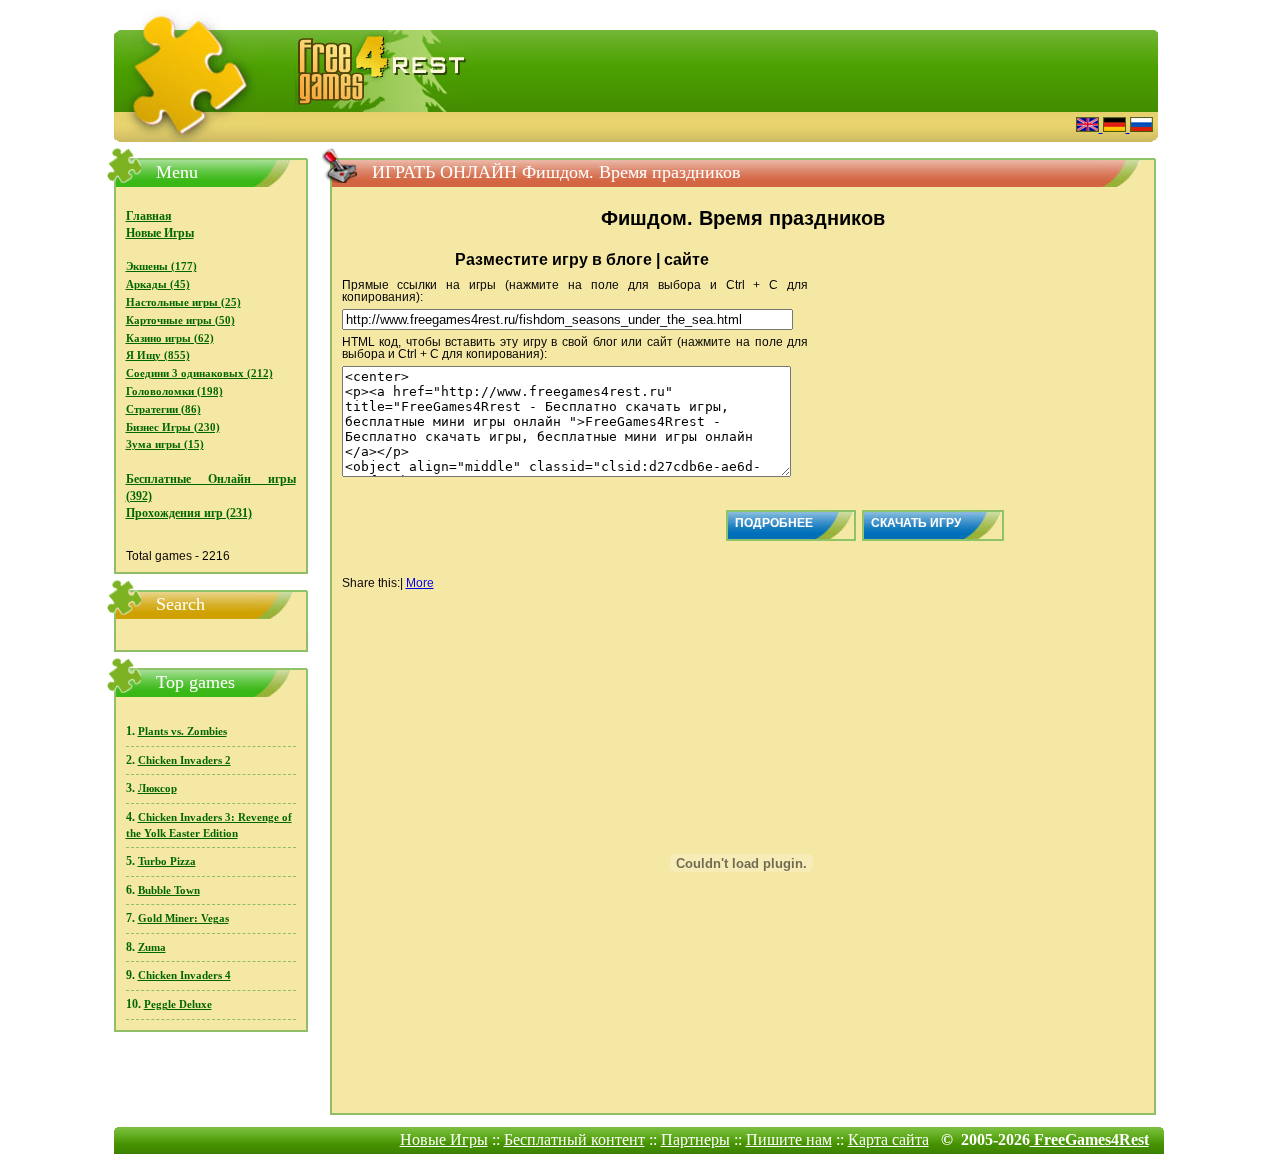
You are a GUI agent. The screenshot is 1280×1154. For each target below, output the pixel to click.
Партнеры (695, 1139)
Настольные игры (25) (183, 302)
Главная (149, 216)
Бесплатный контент (574, 1139)
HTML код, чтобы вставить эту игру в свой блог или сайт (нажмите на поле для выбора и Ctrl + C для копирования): (575, 348)
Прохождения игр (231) (189, 513)
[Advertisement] (815, 124)
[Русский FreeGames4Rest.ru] (1141, 126)
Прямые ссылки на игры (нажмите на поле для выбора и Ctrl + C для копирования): (575, 291)
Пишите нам (789, 1139)
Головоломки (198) (174, 391)
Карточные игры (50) (180, 320)
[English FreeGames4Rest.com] (1089, 126)
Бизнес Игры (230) (173, 427)
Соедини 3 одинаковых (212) (199, 373)
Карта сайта (888, 1139)
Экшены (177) (161, 266)
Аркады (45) (158, 284)
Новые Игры (160, 233)
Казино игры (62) (170, 338)
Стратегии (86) (163, 409)
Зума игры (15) (165, 444)
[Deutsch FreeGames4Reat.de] (1116, 126)
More (420, 583)
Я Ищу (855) (158, 355)
